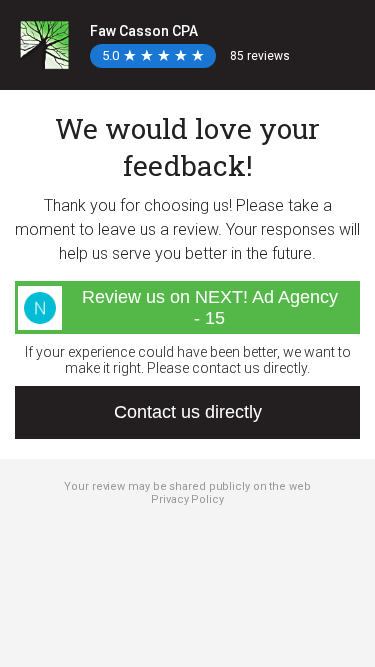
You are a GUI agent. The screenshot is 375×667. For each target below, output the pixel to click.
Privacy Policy (187, 499)
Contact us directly (188, 412)
